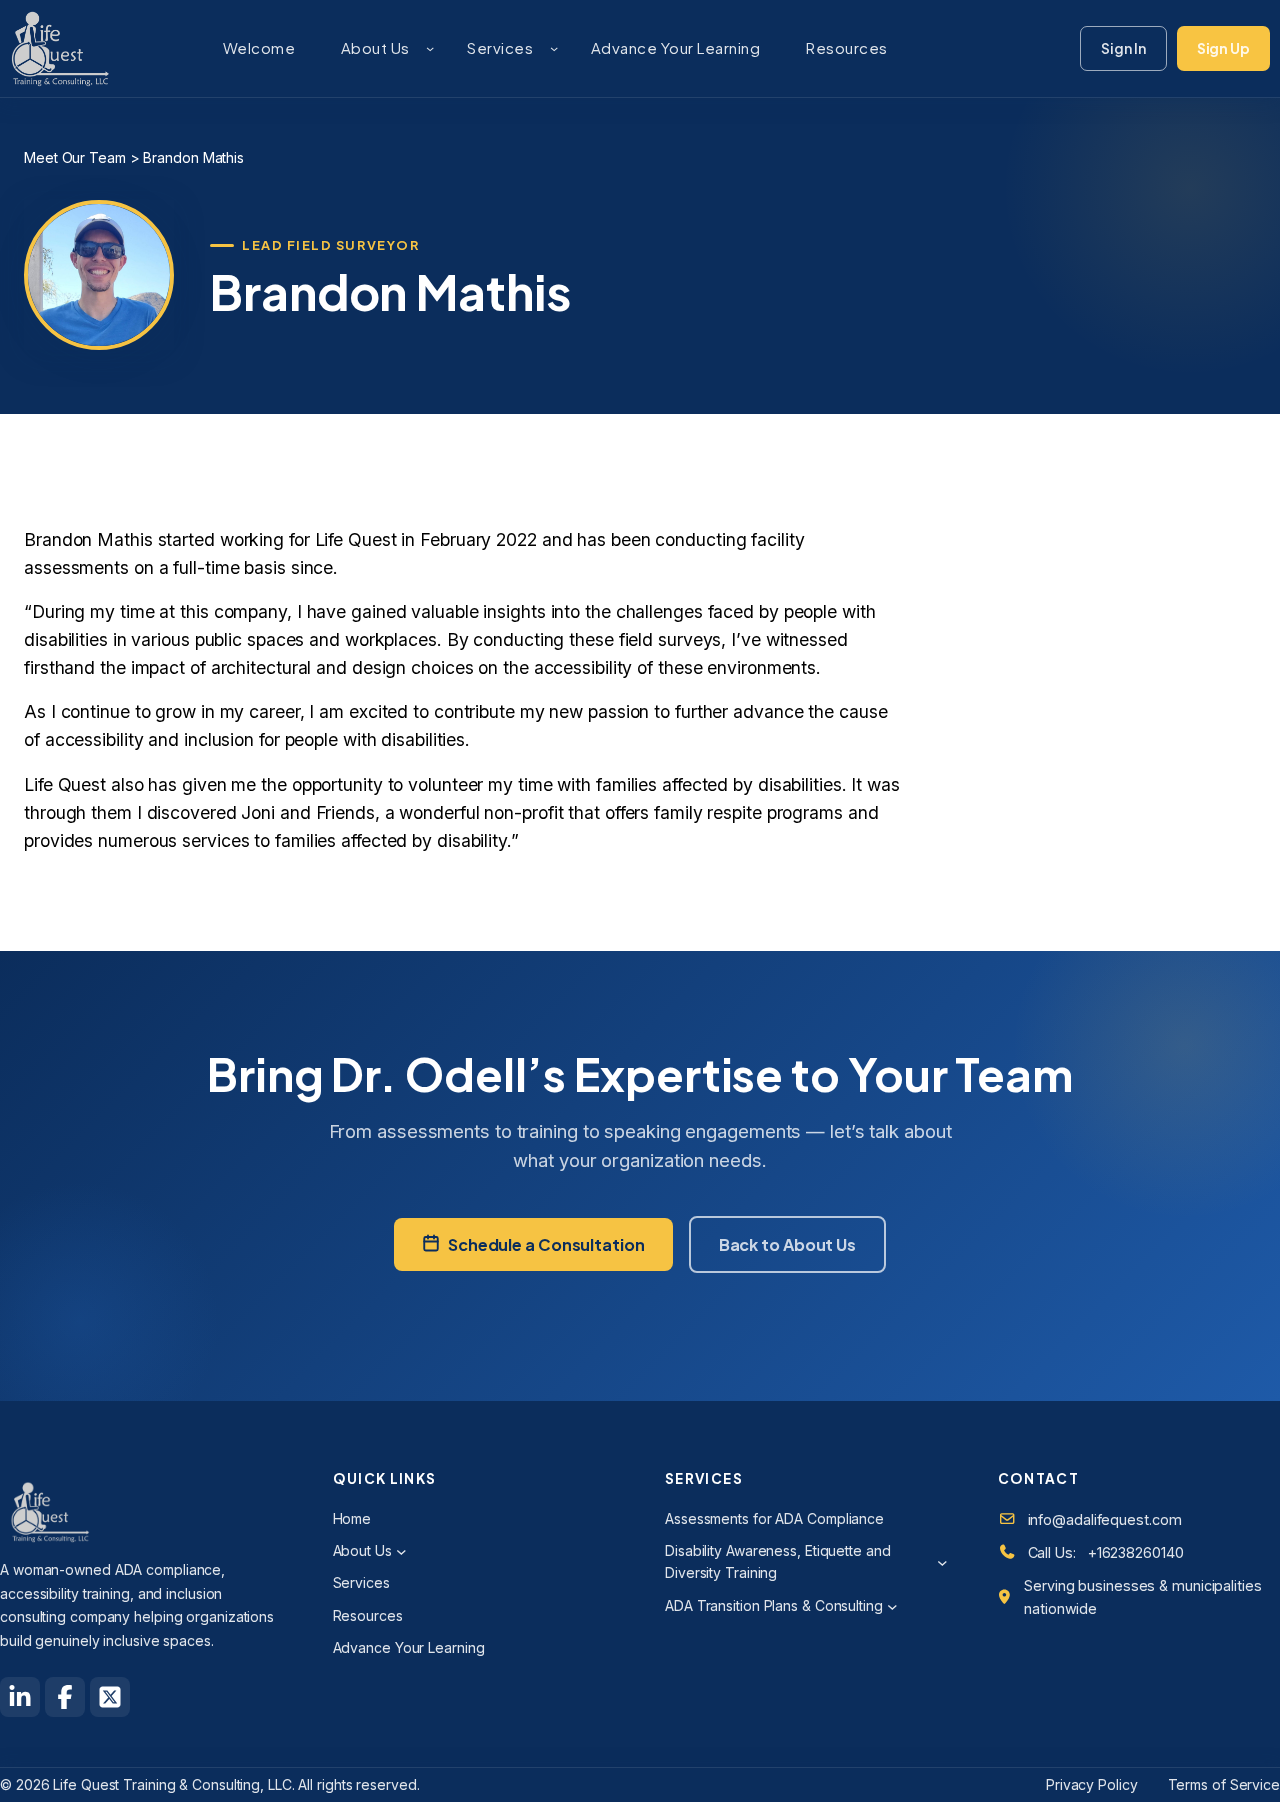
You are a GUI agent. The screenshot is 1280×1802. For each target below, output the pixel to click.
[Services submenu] (554, 48)
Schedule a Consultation (546, 1244)
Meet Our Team (75, 157)
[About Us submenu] (430, 48)
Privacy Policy (1092, 1784)
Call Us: (1052, 1552)
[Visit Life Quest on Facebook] (65, 1697)
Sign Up (1223, 48)
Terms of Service (1224, 1784)
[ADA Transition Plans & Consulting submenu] (892, 1606)
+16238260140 (1136, 1552)
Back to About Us (787, 1244)
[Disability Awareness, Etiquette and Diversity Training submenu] (942, 1562)
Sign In (1123, 48)
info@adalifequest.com (1105, 1519)
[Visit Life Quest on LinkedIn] (20, 1697)
